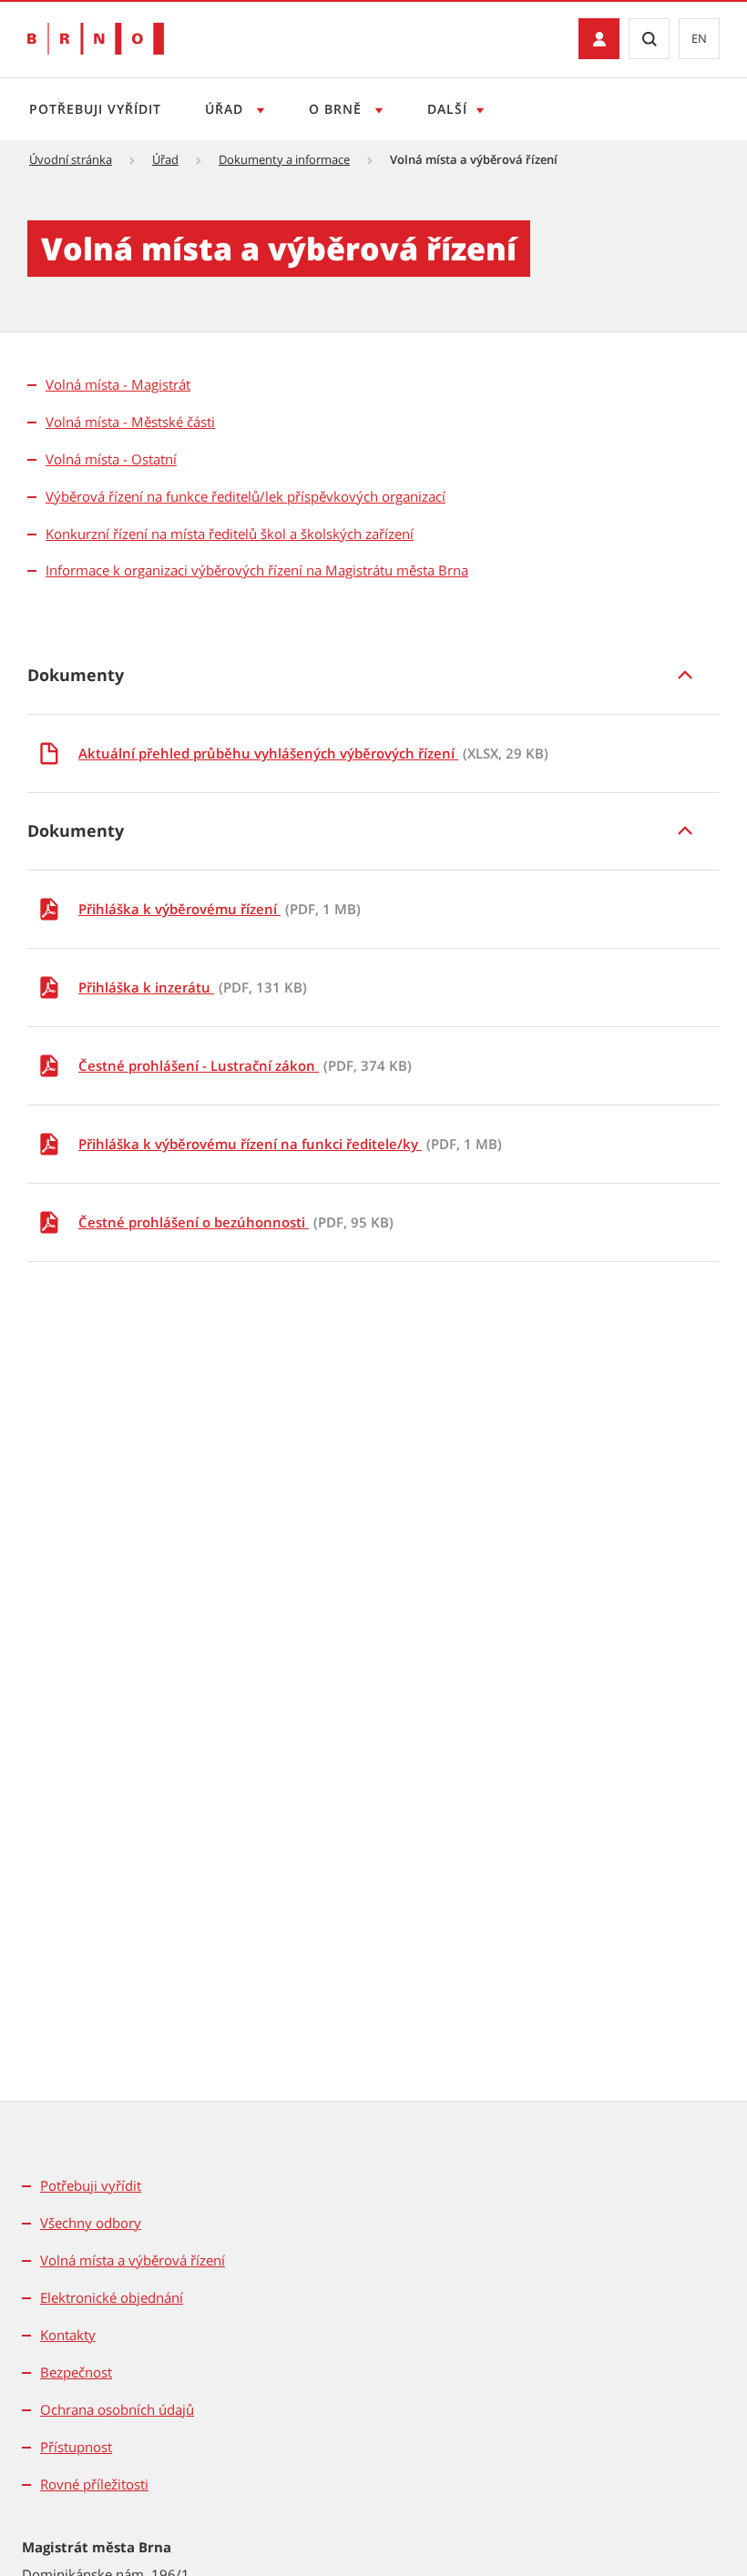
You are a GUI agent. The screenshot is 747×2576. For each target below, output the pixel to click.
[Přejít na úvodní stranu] (96, 39)
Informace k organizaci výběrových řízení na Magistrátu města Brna (257, 570)
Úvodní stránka (71, 159)
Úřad (226, 109)
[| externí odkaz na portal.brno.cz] (599, 39)
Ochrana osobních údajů (117, 2409)
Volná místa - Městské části (130, 422)
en (699, 38)
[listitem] (373, 675)
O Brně (338, 109)
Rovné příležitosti (94, 2484)
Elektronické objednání (112, 2297)
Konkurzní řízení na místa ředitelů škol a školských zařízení (230, 534)
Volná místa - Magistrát (118, 384)
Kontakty (68, 2335)
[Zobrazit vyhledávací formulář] (649, 39)
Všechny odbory (91, 2223)
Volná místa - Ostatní (111, 459)
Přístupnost (76, 2447)
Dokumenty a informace (284, 159)
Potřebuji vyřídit (95, 109)
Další (447, 109)
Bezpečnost (76, 2372)
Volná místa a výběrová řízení (133, 2260)
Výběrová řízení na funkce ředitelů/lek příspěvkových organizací (246, 496)
